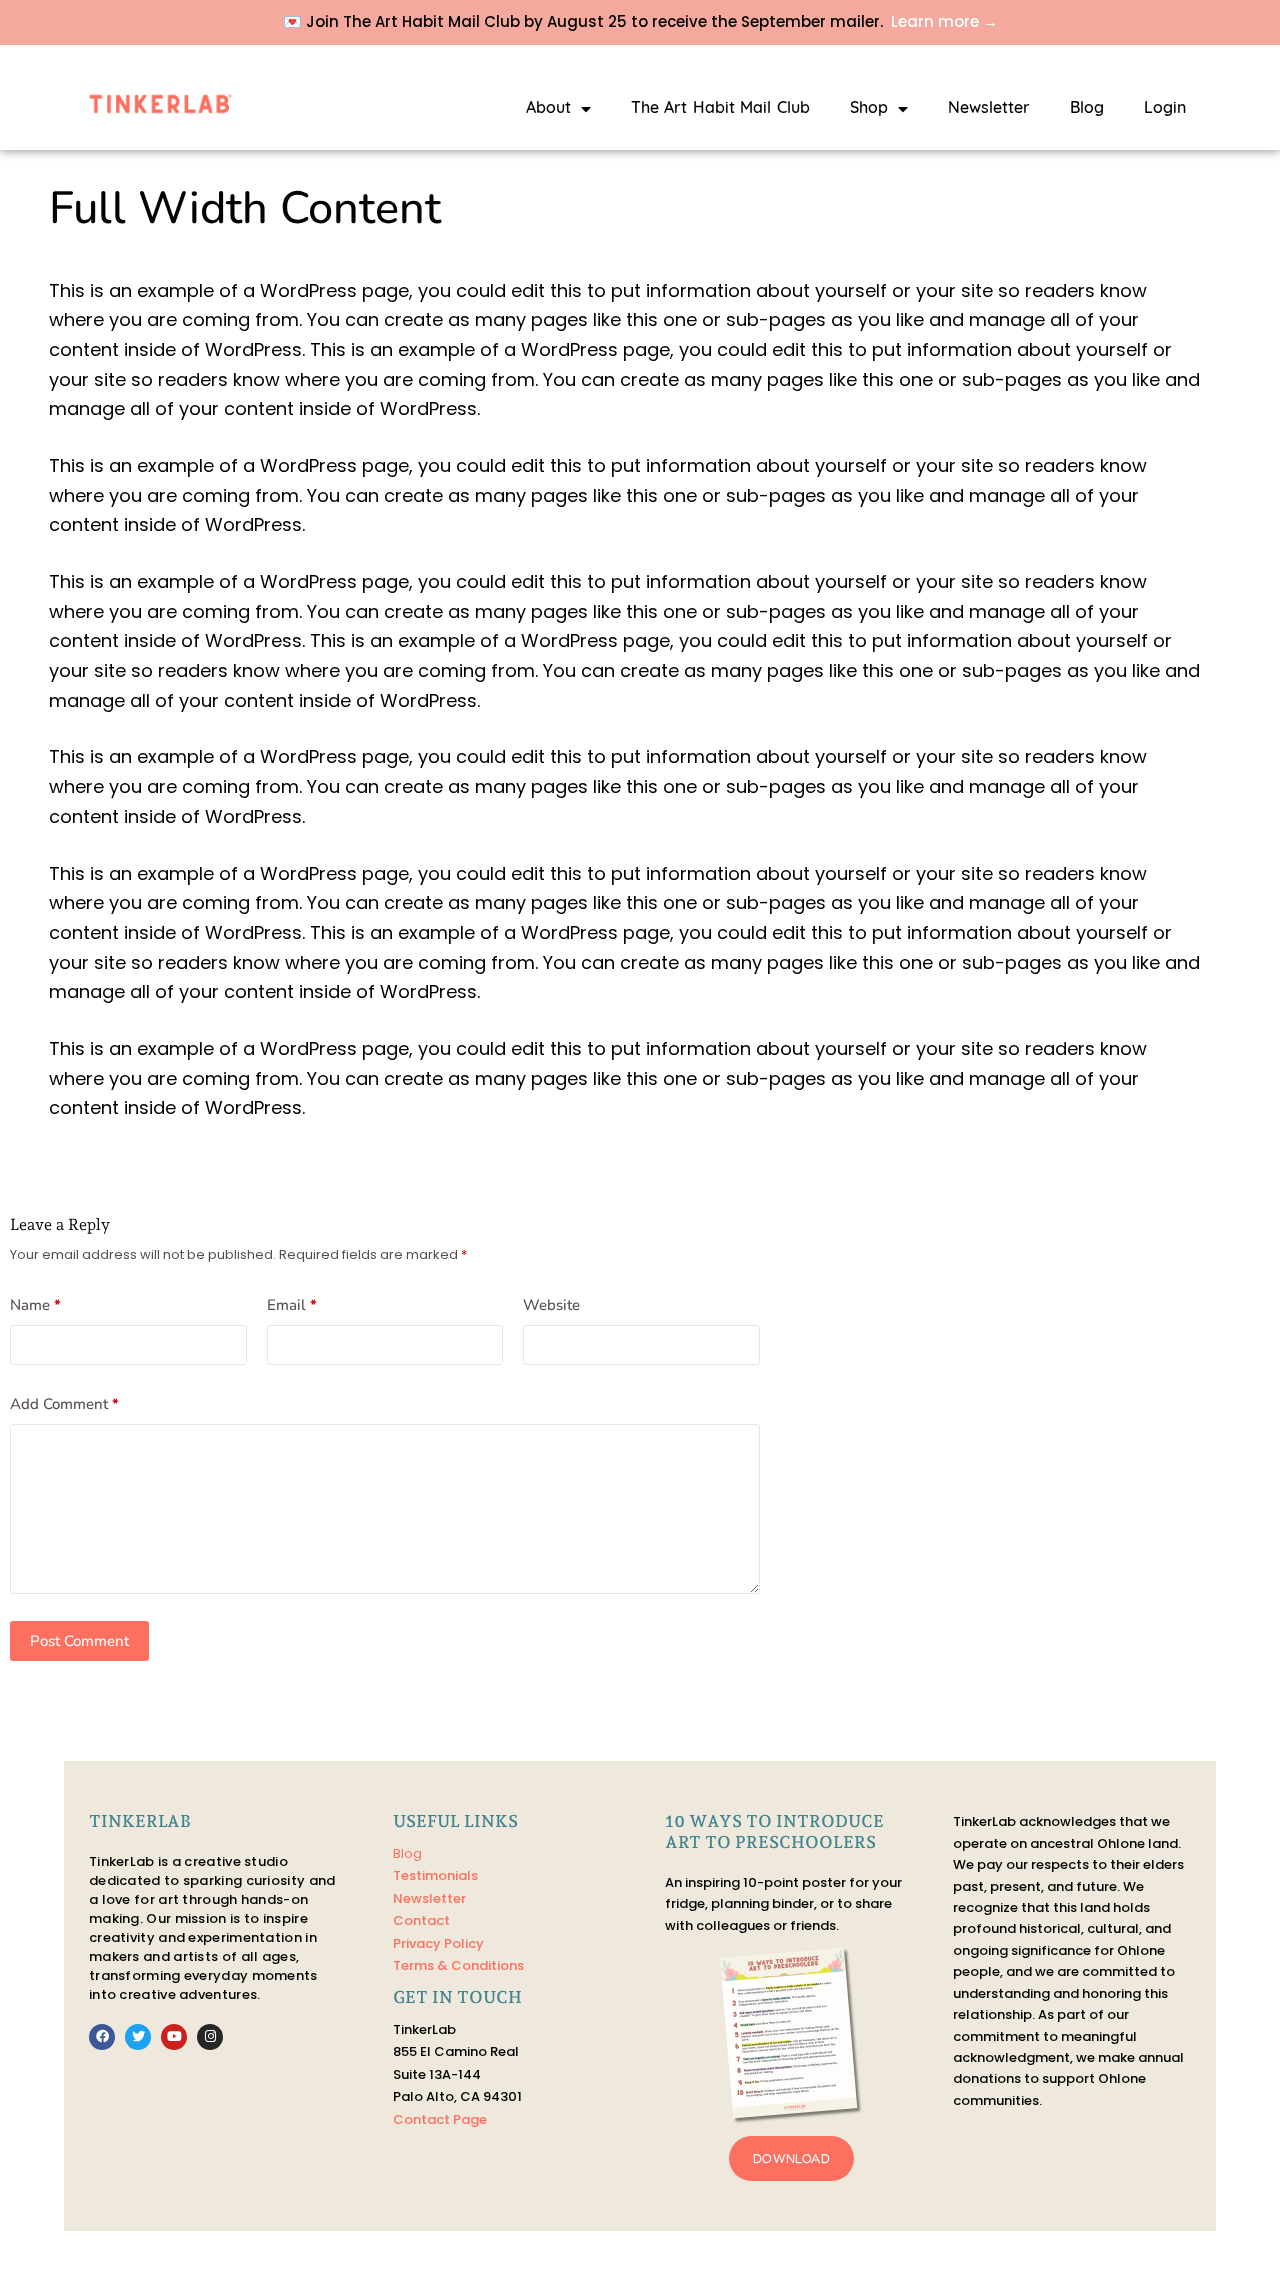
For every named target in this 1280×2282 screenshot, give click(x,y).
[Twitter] (138, 2037)
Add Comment (64, 1404)
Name (35, 1305)
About (548, 109)
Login (1165, 109)
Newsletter (989, 109)
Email (292, 1305)
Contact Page (440, 2119)
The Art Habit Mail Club (720, 109)
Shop (869, 109)
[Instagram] (210, 2037)
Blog (1087, 109)
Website (551, 1305)
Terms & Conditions (458, 1965)
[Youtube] (174, 2037)
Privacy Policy (438, 1943)
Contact (421, 1920)
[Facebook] (102, 2037)
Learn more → (944, 21)
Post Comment (79, 1641)
